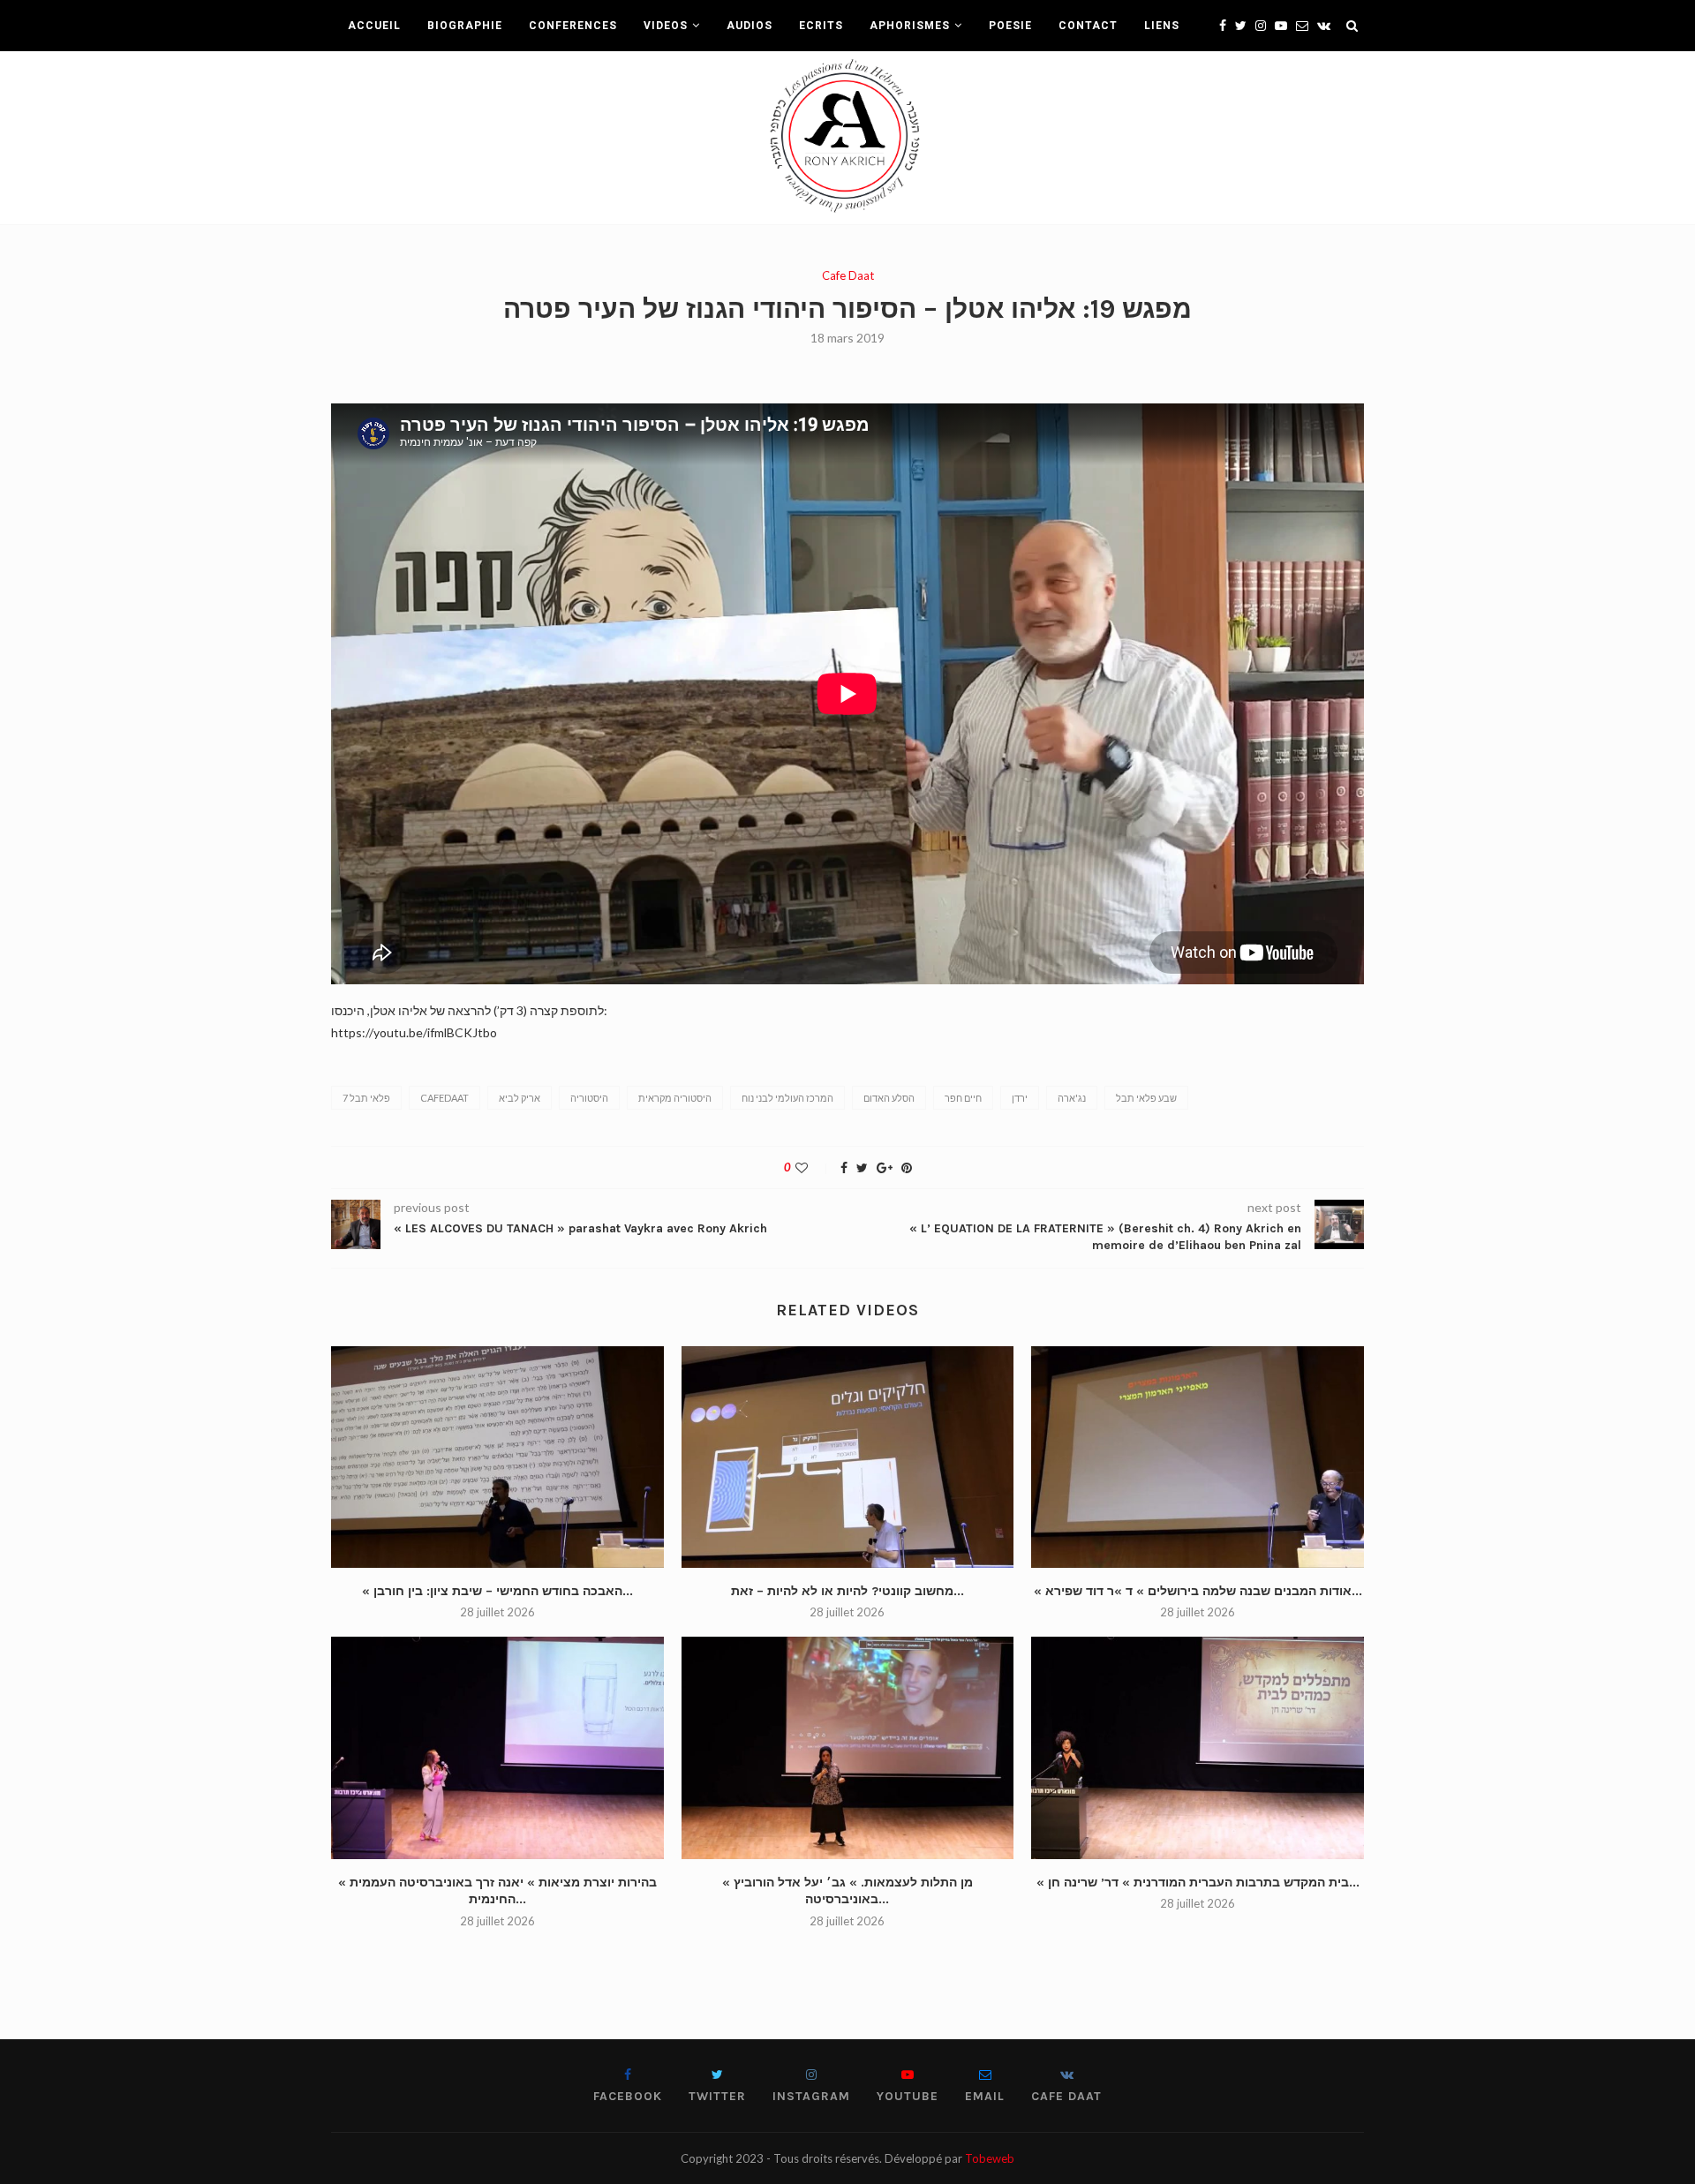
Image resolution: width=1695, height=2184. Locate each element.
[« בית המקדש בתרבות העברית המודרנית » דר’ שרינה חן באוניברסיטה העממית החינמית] (1198, 1747)
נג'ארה (1072, 1098)
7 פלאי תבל (366, 1098)
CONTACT (1088, 26)
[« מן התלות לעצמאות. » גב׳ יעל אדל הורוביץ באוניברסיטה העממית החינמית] (848, 1747)
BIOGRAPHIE (465, 26)
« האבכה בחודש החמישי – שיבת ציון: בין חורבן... (497, 1591)
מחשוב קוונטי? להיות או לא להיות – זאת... (847, 1591)
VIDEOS (666, 26)
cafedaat (444, 1098)
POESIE (1010, 26)
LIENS (1162, 26)
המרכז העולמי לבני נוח (787, 1098)
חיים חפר (963, 1098)
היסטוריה (589, 1098)
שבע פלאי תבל (1146, 1098)
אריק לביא (520, 1098)
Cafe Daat (848, 276)
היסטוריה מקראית (675, 1098)
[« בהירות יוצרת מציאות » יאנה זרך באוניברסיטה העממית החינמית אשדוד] (497, 1747)
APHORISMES (910, 26)
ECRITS (821, 26)
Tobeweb (990, 2158)
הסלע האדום (889, 1098)
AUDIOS (750, 26)
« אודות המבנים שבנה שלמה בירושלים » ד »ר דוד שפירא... (1198, 1591)
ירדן (1020, 1098)
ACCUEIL (374, 26)
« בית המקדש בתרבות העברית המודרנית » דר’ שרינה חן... (1198, 1883)
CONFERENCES (573, 26)
